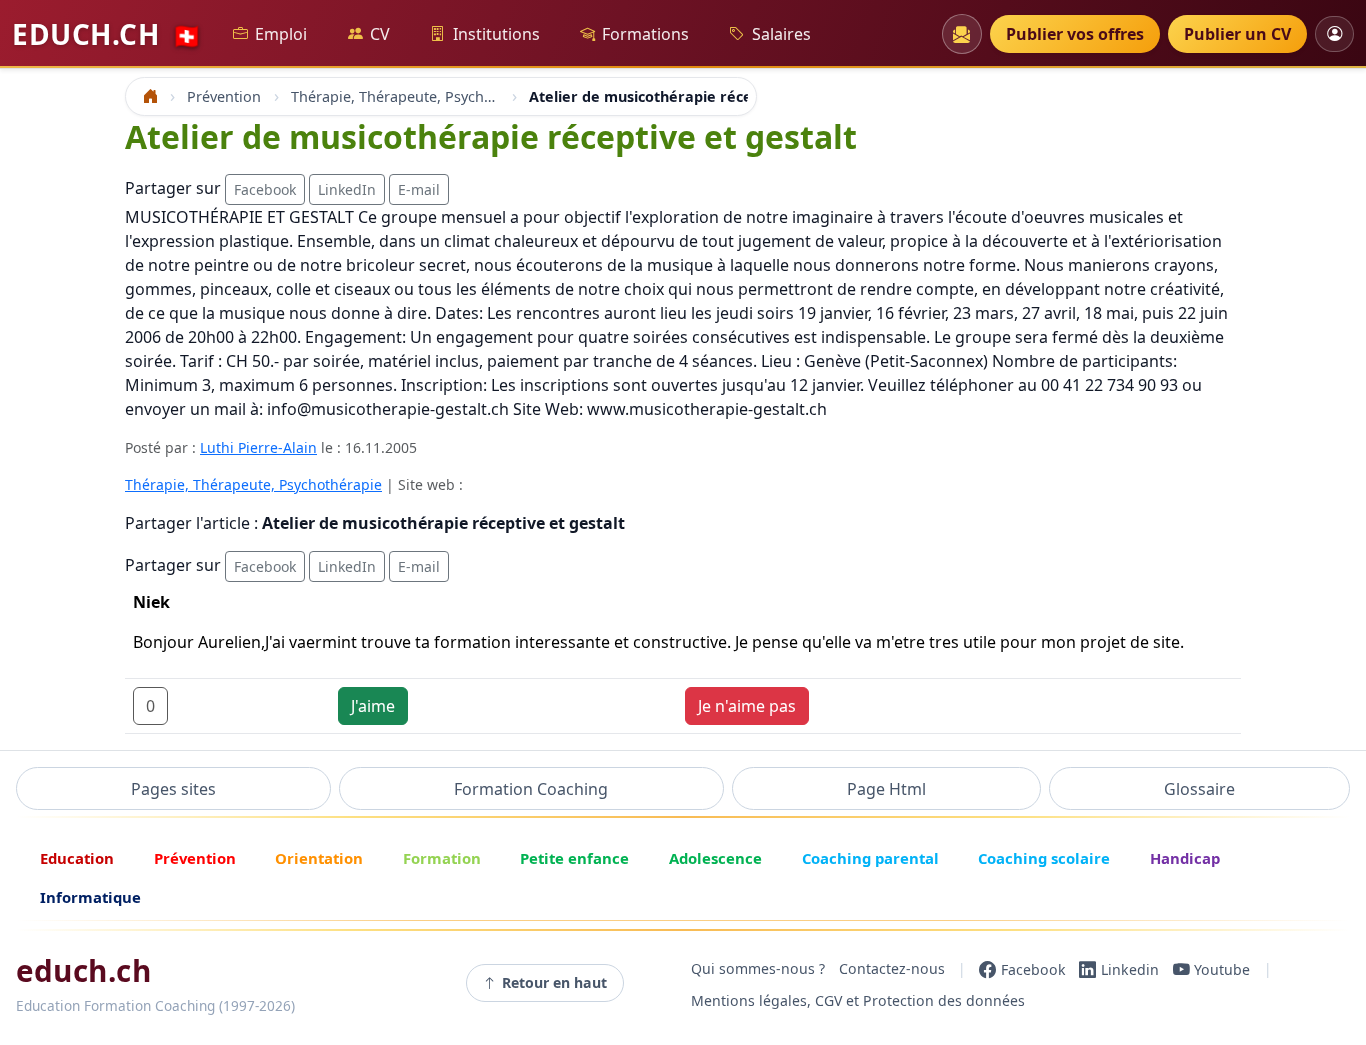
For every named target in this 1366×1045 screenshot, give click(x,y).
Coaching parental (870, 858)
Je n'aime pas (747, 706)
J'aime (373, 706)
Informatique (90, 897)
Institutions (496, 34)
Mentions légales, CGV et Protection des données (858, 1001)
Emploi (281, 34)
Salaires (781, 34)
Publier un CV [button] (1237, 34)
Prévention (195, 858)
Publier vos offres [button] (1075, 34)
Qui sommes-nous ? (758, 969)
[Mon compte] (1334, 33)
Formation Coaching (531, 789)
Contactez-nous (892, 969)
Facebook (265, 189)
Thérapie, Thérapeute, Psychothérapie (253, 484)
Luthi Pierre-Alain (258, 447)
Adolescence (715, 858)
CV (380, 34)
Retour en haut (554, 982)
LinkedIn (347, 189)
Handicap (1185, 858)
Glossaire (1199, 789)
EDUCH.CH (107, 34)
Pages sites (173, 789)
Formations (645, 34)
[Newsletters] (962, 34)
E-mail (419, 189)
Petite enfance (574, 858)
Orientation (319, 858)
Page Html (886, 789)
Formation (442, 858)
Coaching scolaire (1044, 858)
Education (77, 858)
